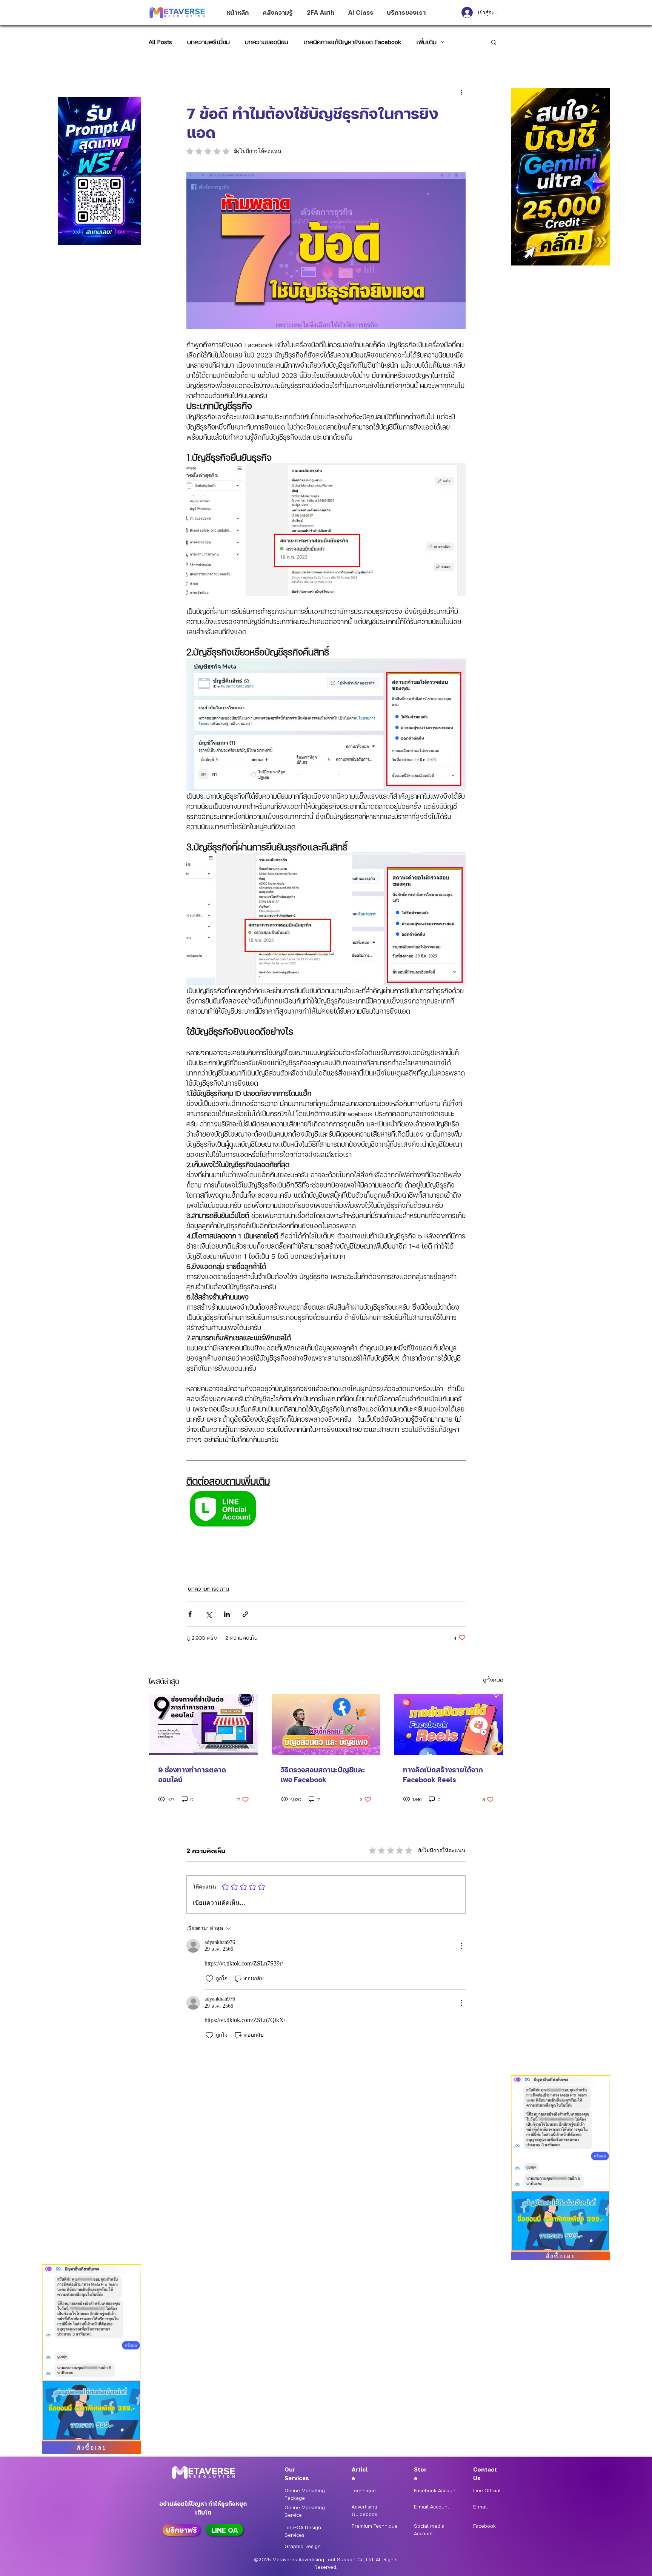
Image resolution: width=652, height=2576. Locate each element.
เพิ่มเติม (426, 42)
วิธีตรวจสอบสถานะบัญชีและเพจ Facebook (323, 1774)
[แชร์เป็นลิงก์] (245, 1614)
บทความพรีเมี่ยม (208, 42)
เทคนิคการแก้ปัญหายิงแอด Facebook (352, 42)
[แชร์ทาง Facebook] (190, 1614)
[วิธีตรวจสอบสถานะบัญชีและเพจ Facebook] (326, 1724)
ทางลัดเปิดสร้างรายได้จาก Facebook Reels (443, 1774)
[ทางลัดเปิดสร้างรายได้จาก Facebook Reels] (448, 1724)
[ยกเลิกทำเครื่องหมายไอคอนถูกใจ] (209, 1979)
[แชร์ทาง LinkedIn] (227, 1614)
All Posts (160, 42)
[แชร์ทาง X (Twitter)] (208, 1614)
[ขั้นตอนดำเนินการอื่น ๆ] (461, 92)
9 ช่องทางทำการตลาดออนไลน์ (192, 1774)
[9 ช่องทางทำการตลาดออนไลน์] (204, 1724)
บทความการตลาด (208, 1588)
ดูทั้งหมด (493, 1680)
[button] (494, 42)
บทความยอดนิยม (267, 42)
